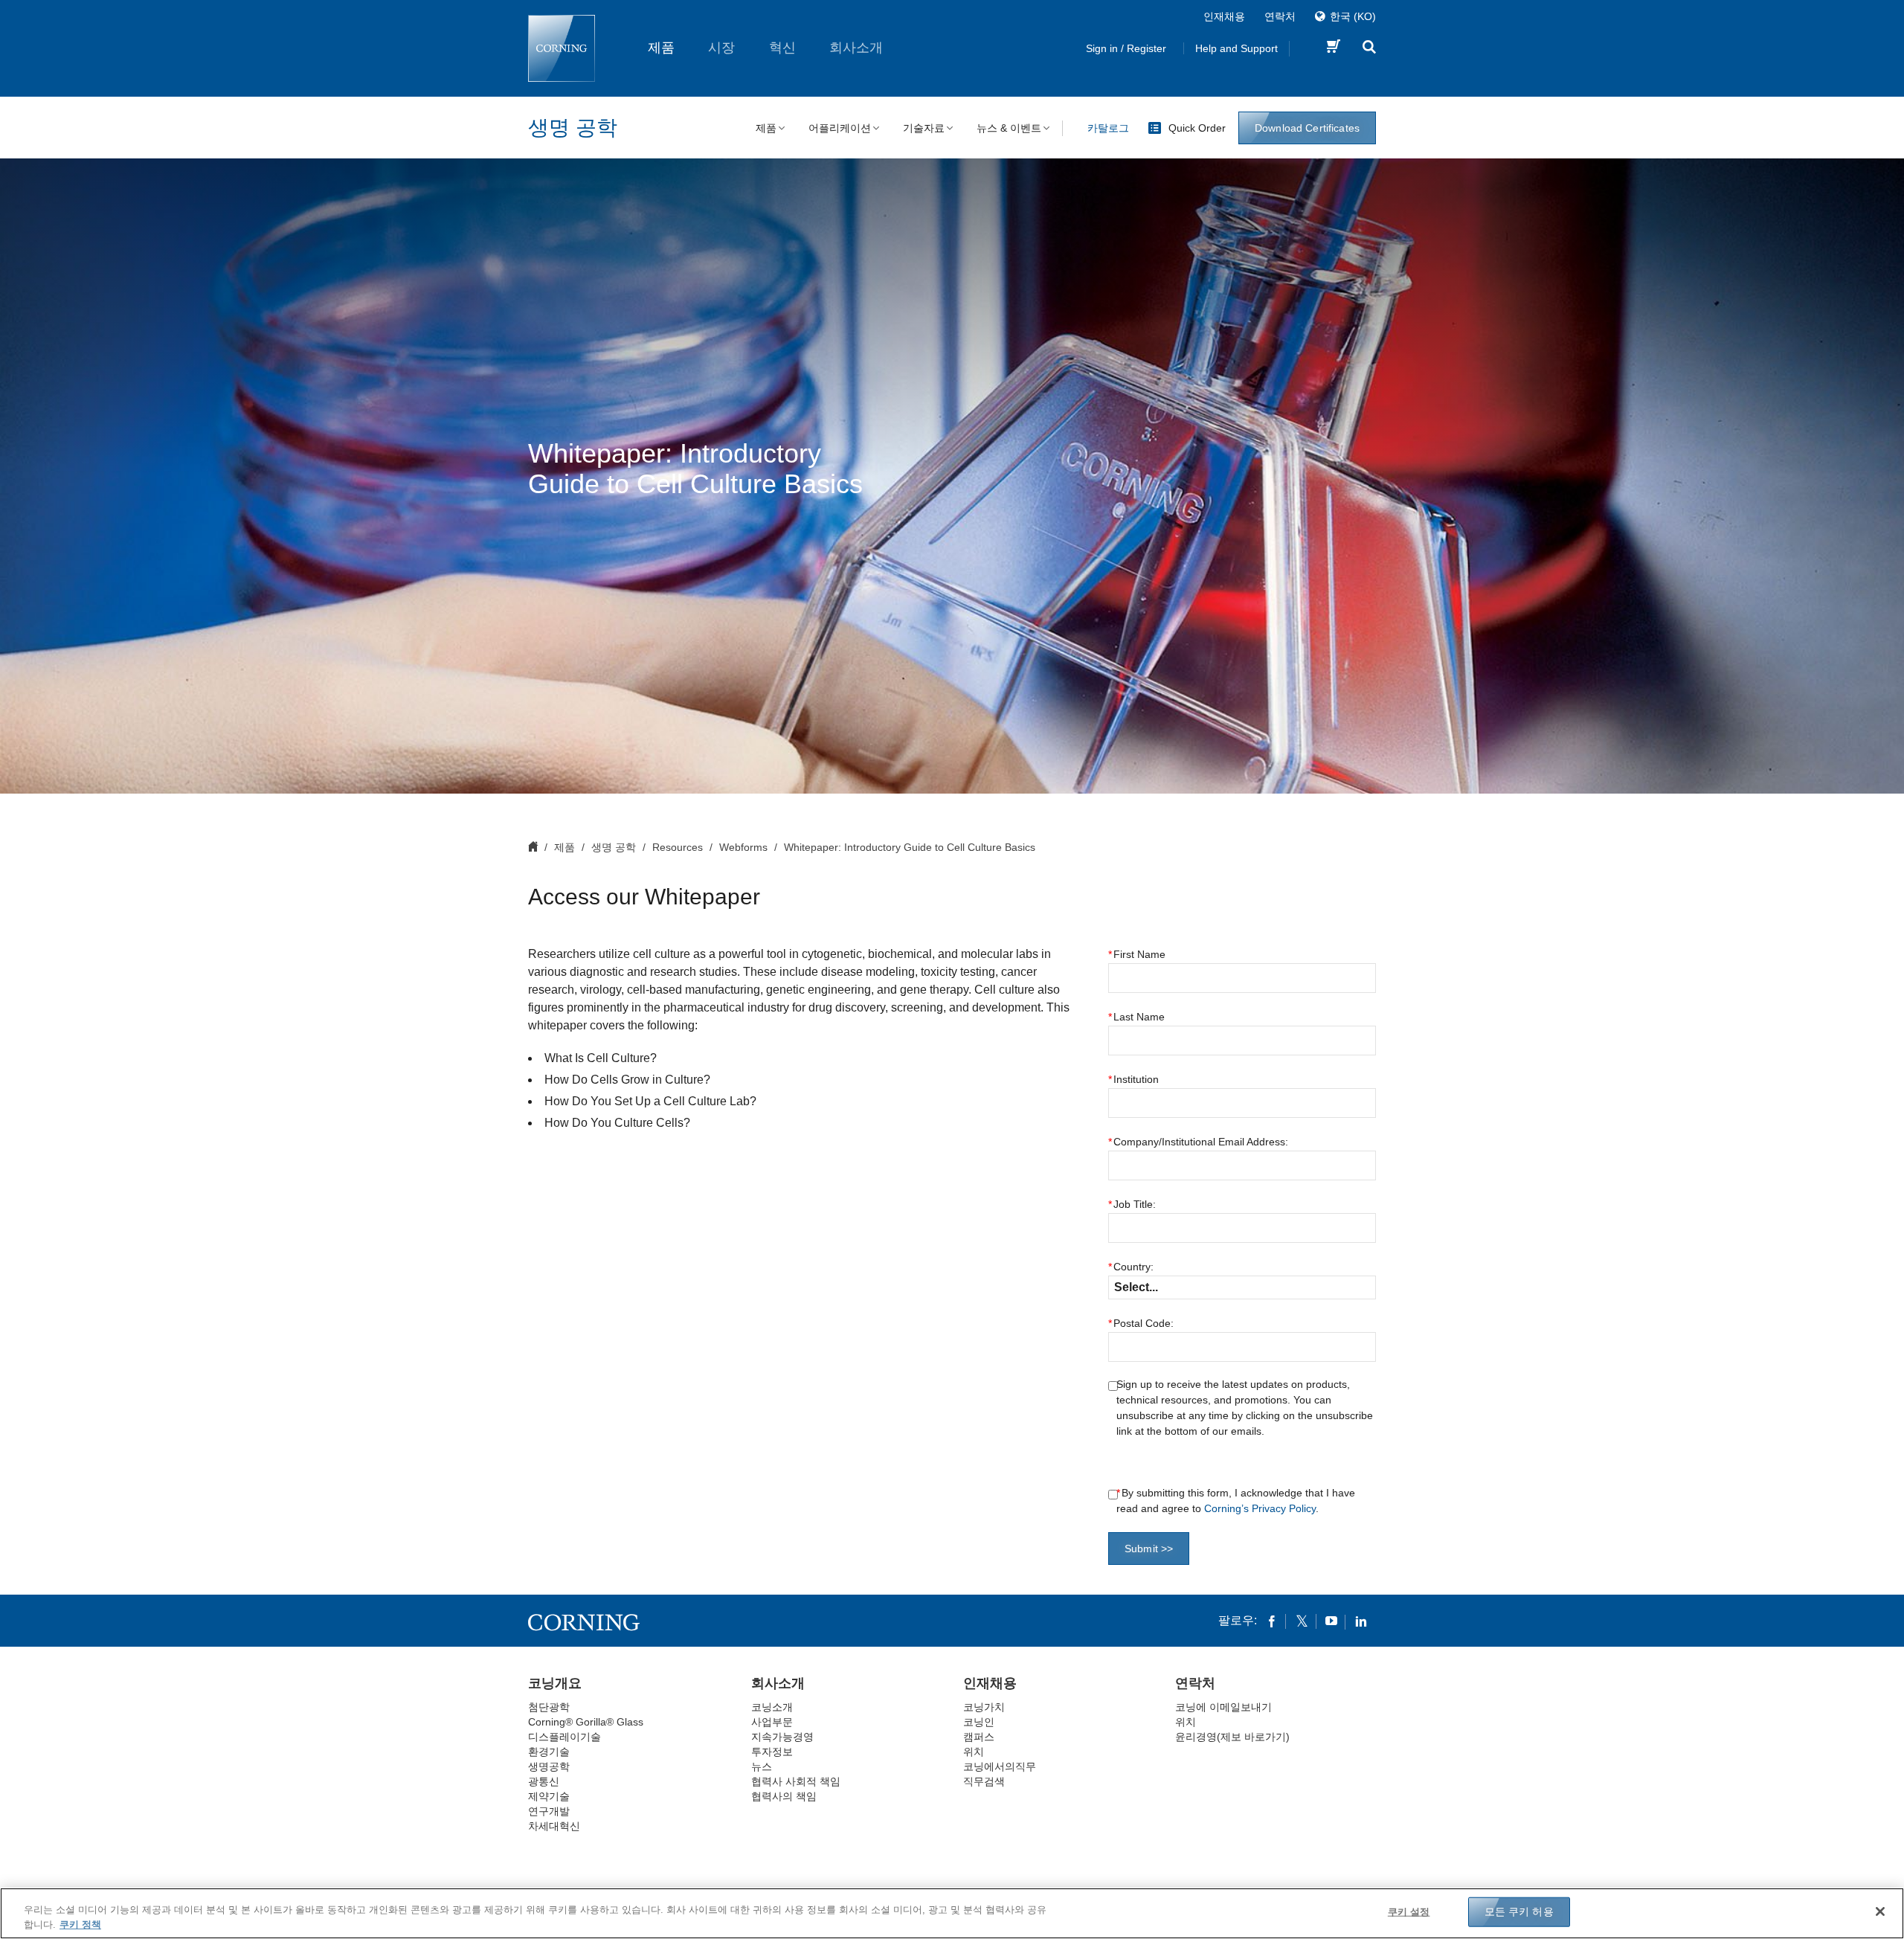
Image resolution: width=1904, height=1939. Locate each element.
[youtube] (1331, 1621)
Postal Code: (1141, 1323)
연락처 (1280, 16)
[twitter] (1302, 1621)
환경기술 (549, 1752)
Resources (678, 847)
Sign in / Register (1126, 48)
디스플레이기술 (565, 1737)
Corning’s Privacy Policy (1260, 1508)
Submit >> (1149, 1549)
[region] (952, 1913)
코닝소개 (772, 1707)
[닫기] (1880, 1911)
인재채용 (1224, 16)
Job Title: (1132, 1204)
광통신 (544, 1781)
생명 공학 (573, 128)
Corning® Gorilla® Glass (586, 1722)
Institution (1133, 1079)
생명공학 (549, 1766)
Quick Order (1197, 128)
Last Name (1136, 1017)
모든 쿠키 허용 (1519, 1911)
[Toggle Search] (1369, 49)
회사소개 (856, 48)
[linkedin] (1361, 1621)
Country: (1131, 1267)
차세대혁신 (554, 1826)
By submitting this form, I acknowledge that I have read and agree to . (1236, 1501)
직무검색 (984, 1781)
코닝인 (979, 1722)
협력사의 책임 (784, 1796)
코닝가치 (984, 1707)
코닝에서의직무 (1000, 1766)
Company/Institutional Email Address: (1198, 1142)
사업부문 (772, 1722)
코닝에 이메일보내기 (1223, 1707)
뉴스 (762, 1766)
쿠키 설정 (1409, 1912)
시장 (721, 48)
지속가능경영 (782, 1737)
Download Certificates (1307, 128)
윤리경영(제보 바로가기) (1232, 1737)
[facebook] (1272, 1621)
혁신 (782, 48)
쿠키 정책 (80, 1924)
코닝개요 (555, 1683)
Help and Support (1236, 48)
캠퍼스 (979, 1737)
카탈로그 (1108, 128)
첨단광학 (549, 1707)
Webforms (743, 847)
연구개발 (549, 1811)
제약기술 (549, 1796)
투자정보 (772, 1752)
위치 (974, 1752)
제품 (661, 48)
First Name (1137, 954)
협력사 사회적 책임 (796, 1781)
